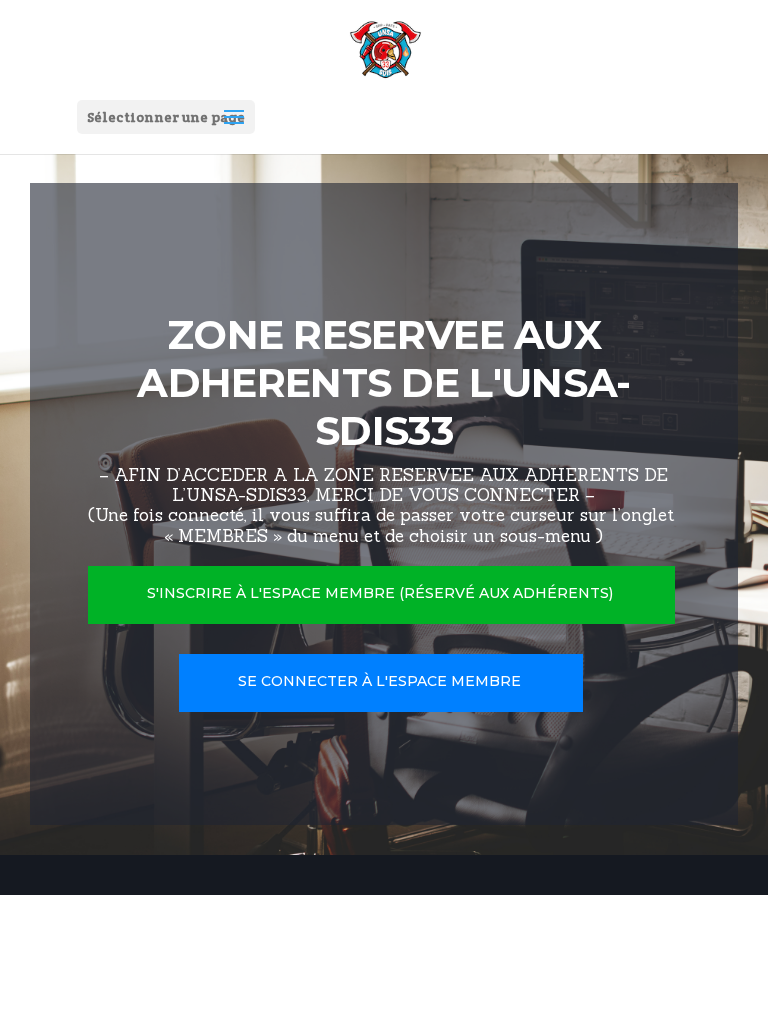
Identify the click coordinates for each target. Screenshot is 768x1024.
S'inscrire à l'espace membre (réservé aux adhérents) (380, 593)
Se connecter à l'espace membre (379, 681)
